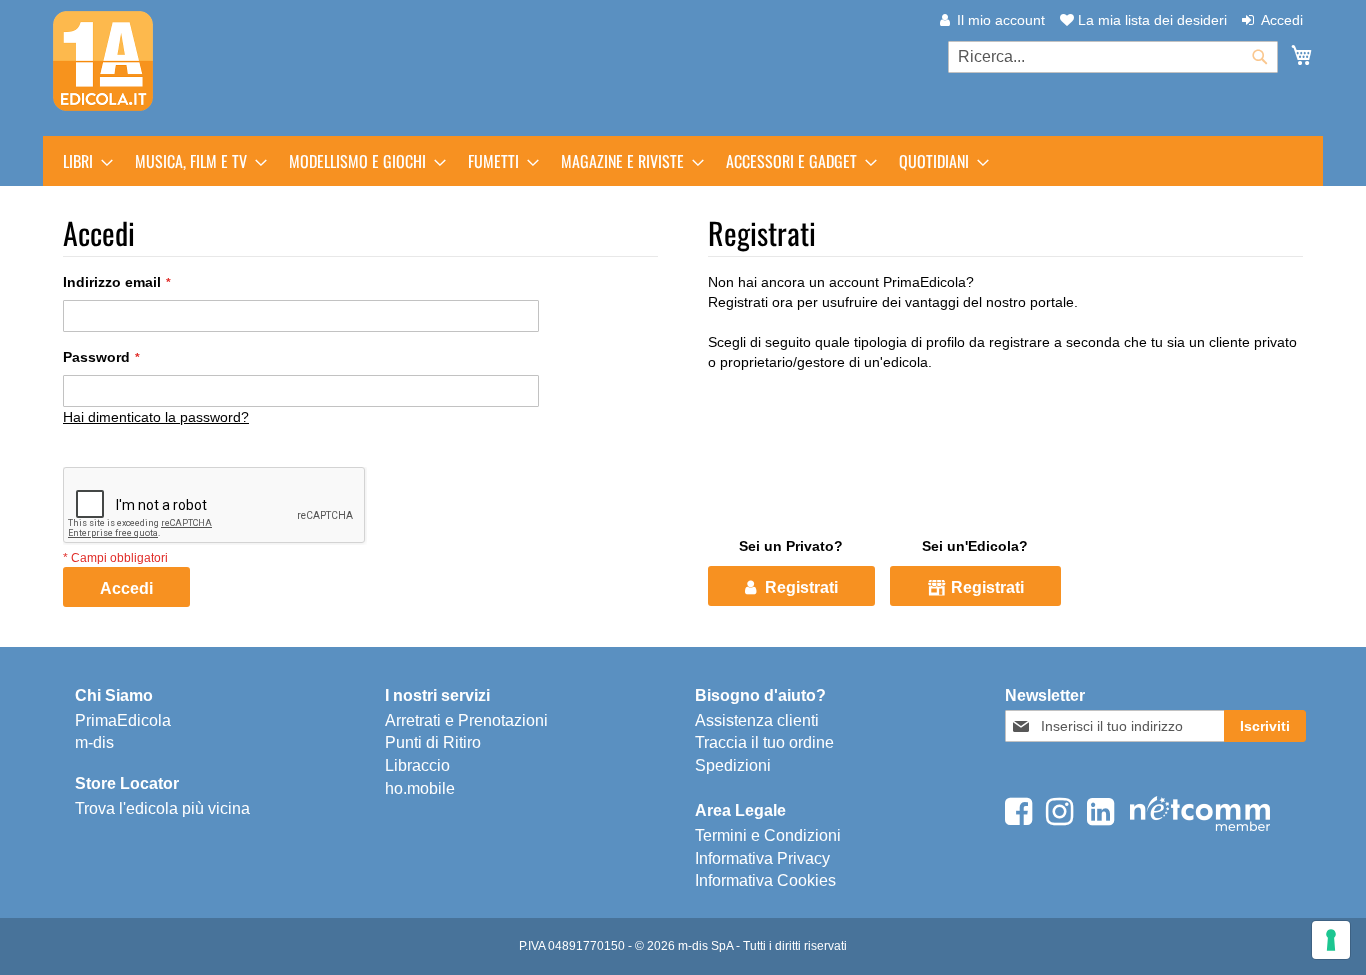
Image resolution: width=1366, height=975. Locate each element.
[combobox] (1113, 57)
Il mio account (1001, 20)
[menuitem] (82, 161)
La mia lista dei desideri (1150, 20)
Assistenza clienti (757, 720)
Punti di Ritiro (433, 742)
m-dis (94, 742)
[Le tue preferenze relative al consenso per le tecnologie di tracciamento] (1331, 940)
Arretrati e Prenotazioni (466, 720)
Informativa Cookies (765, 880)
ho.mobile (420, 788)
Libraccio (417, 765)
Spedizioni (733, 765)
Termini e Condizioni (768, 835)
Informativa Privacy (762, 858)
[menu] (683, 161)
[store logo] (103, 61)
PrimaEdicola (123, 720)
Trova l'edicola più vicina (162, 808)
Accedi (1282, 20)
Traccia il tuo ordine (764, 742)
